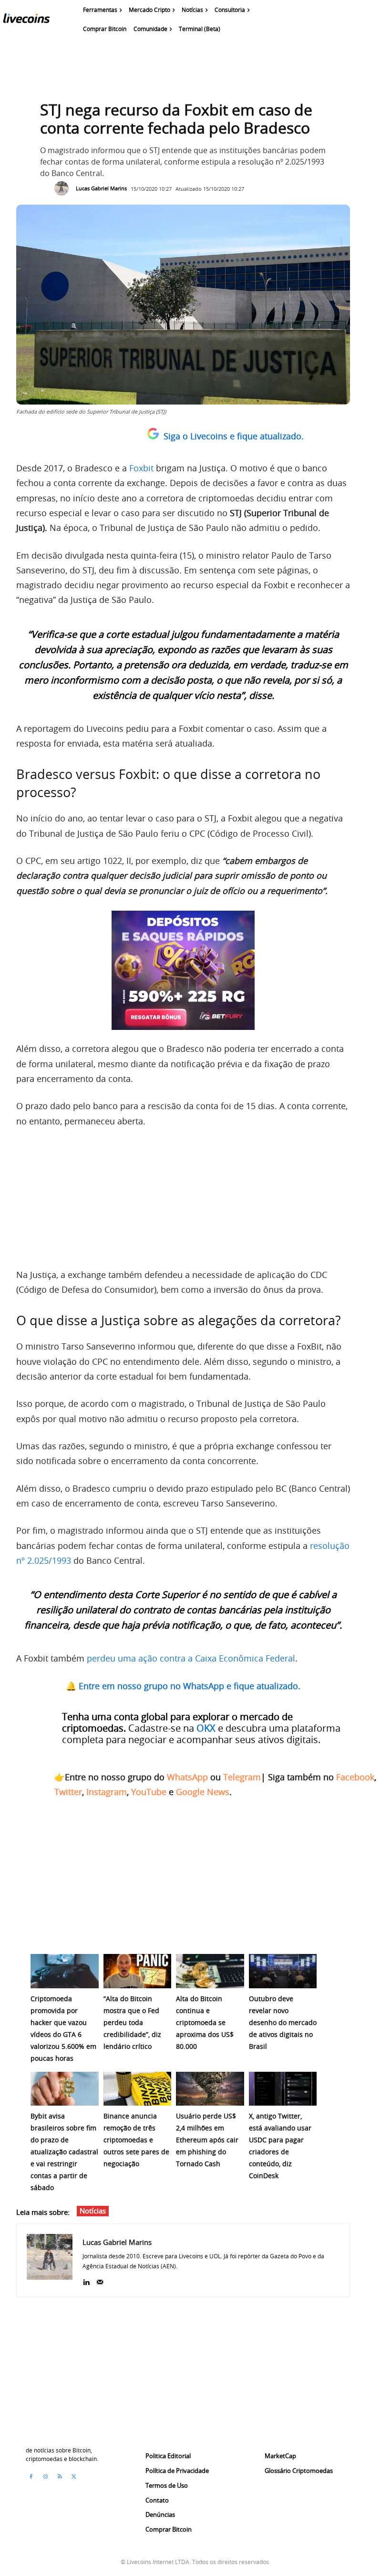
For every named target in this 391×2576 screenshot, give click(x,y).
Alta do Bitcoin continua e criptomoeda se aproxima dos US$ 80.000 (205, 2022)
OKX (206, 1728)
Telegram (242, 1777)
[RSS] (60, 2477)
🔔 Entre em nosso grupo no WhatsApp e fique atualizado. (183, 1686)
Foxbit (141, 468)
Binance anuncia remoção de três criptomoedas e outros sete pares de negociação (136, 2140)
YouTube (149, 1792)
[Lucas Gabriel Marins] (64, 188)
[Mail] (100, 2280)
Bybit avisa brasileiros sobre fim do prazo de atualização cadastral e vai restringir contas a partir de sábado (64, 2152)
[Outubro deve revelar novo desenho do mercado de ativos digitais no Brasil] (283, 1971)
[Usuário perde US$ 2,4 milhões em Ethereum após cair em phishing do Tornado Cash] (210, 2089)
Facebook (355, 1777)
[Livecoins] (26, 21)
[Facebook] (31, 2477)
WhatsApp (187, 1777)
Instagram (107, 1792)
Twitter (68, 1792)
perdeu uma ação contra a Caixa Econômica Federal (191, 1658)
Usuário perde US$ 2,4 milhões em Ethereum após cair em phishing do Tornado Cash (207, 2140)
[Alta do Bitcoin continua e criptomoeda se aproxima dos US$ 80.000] (210, 1971)
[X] (74, 2477)
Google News (203, 1792)
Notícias (93, 2211)
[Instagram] (45, 2477)
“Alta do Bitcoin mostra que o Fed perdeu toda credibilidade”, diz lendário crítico (132, 2022)
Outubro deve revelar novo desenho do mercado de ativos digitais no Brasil (283, 2022)
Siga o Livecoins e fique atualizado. (234, 436)
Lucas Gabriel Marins (101, 188)
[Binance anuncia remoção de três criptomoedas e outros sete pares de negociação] (138, 2089)
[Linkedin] (86, 2280)
